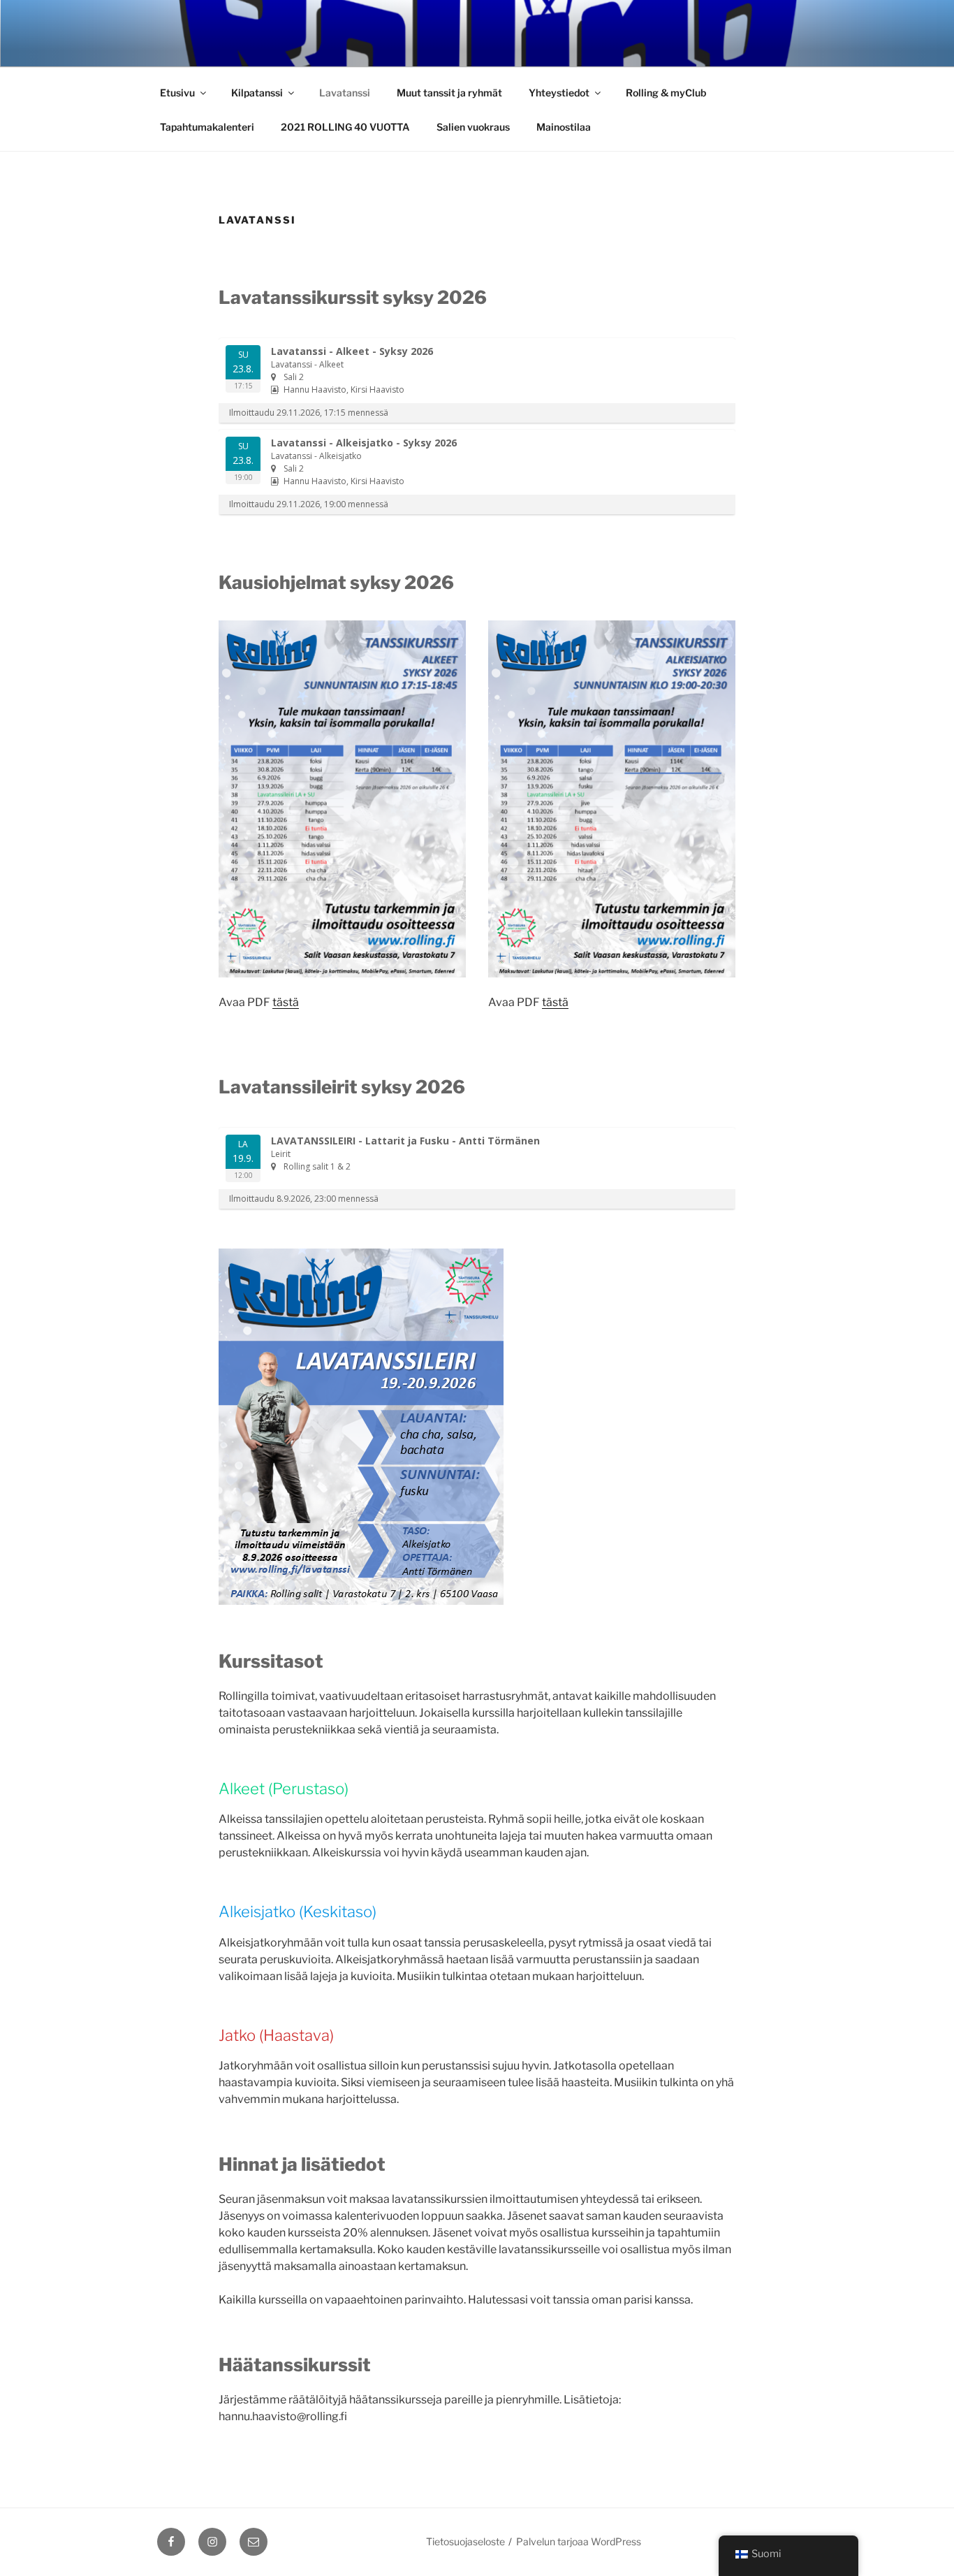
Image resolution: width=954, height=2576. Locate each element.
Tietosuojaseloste (465, 2541)
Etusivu (177, 93)
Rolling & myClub (666, 93)
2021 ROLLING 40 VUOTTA (345, 127)
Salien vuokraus (473, 127)
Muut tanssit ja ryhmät (449, 93)
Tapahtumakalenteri (207, 127)
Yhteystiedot (559, 93)
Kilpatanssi (257, 93)
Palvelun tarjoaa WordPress (579, 2541)
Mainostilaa (564, 127)
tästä (286, 1002)
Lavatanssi (345, 93)
